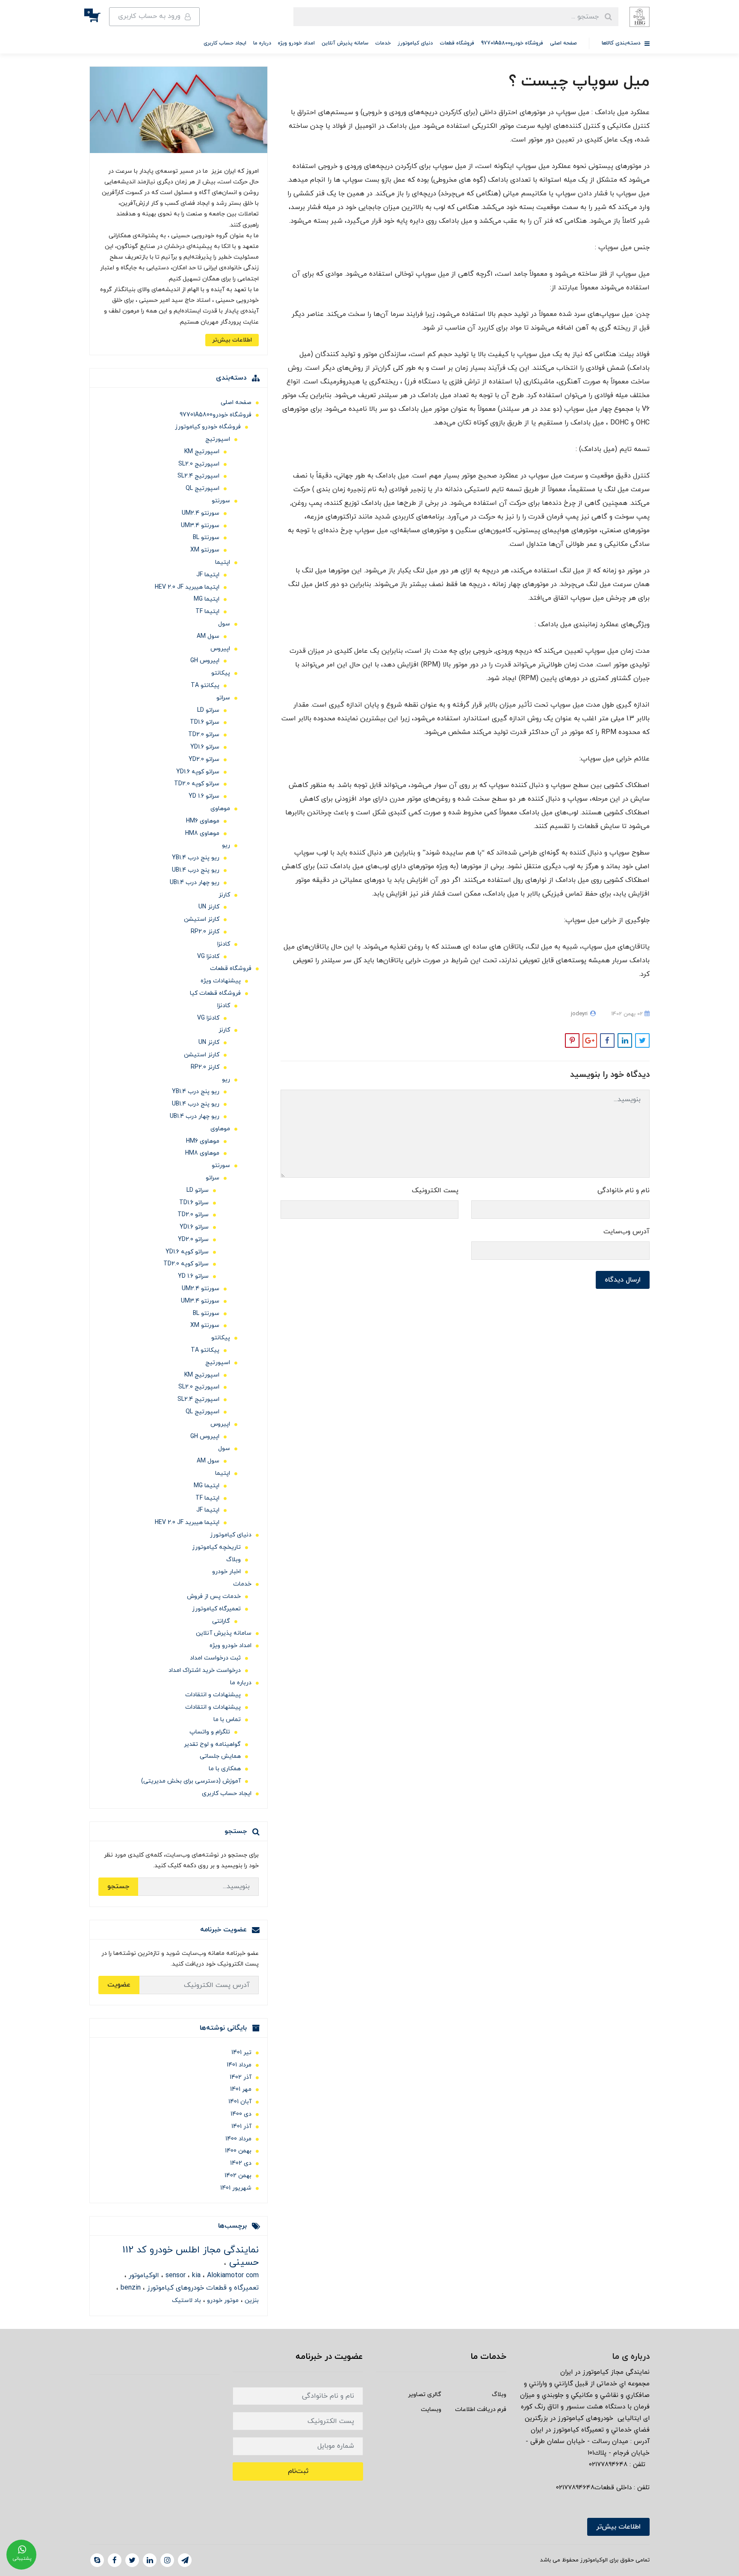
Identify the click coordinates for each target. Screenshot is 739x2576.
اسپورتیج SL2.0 (199, 464)
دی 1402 (241, 2163)
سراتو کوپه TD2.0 (197, 784)
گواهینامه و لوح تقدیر (212, 1744)
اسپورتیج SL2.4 (198, 476)
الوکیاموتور (143, 2275)
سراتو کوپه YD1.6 (198, 772)
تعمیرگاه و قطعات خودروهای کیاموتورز (202, 2288)
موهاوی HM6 (203, 821)
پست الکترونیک (435, 1191)
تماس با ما (227, 1720)
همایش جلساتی (220, 1756)
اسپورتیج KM (202, 452)
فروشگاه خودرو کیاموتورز (208, 427)
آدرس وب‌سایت (627, 1232)
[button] (99, 17)
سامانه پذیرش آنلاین (345, 43)
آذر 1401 (241, 2127)
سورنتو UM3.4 (200, 526)
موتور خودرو (222, 2300)
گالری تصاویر (425, 2395)
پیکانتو (221, 673)
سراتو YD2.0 (204, 759)
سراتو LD (208, 710)
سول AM (208, 636)
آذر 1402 (241, 2077)
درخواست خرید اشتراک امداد (205, 1670)
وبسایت (431, 2409)
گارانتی (221, 1621)
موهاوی (220, 809)
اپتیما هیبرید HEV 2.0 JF (187, 587)
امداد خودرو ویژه (296, 43)
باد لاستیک (186, 2300)
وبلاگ (234, 1560)
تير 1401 (241, 2053)
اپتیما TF (207, 612)
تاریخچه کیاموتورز (216, 1547)
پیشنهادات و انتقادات (213, 1695)
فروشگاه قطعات (457, 43)
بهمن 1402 (238, 2176)
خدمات (383, 43)
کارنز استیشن (202, 919)
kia (195, 2275)
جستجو (118, 1886)
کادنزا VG (208, 956)
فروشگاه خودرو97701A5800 (512, 43)
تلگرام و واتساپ (210, 1732)
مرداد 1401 (239, 2065)
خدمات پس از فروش (214, 1596)
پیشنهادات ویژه (221, 981)
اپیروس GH (205, 661)
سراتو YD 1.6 (204, 796)
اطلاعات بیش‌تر (232, 340)
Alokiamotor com (232, 2275)
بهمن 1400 (238, 2151)
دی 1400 (241, 2114)
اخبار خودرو (226, 1572)
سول (224, 624)
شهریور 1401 (236, 2188)
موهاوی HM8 (202, 833)
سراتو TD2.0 (204, 735)
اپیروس (220, 649)
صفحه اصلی (563, 43)
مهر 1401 (241, 2089)
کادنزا (224, 944)
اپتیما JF (208, 575)
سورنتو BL (206, 538)
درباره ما (262, 43)
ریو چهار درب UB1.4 (195, 883)
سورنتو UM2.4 (201, 513)
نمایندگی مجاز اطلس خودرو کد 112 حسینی (191, 2256)
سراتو (223, 698)
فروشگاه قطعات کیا (215, 993)
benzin (130, 2288)
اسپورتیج (218, 439)
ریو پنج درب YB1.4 (196, 858)
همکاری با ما (225, 1769)
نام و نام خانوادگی (624, 1191)
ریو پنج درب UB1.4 (196, 870)
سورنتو (221, 501)
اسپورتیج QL (202, 488)
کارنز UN (209, 907)
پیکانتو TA (205, 685)
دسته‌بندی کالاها (622, 43)
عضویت (119, 1985)
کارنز (224, 895)
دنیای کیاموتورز (415, 43)
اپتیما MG (207, 599)
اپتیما (223, 562)
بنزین (251, 2300)
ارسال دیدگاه (623, 1280)
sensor (174, 2275)
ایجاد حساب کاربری (225, 43)
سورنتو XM (205, 550)
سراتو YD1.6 (205, 747)
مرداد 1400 (238, 2139)
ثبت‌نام (298, 2471)
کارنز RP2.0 (205, 932)
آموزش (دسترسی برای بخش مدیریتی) (191, 1781)
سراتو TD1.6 (205, 722)
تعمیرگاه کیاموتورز (216, 1609)
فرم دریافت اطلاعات (481, 2409)
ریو (226, 845)
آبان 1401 (240, 2102)
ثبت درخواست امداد (215, 1658)
